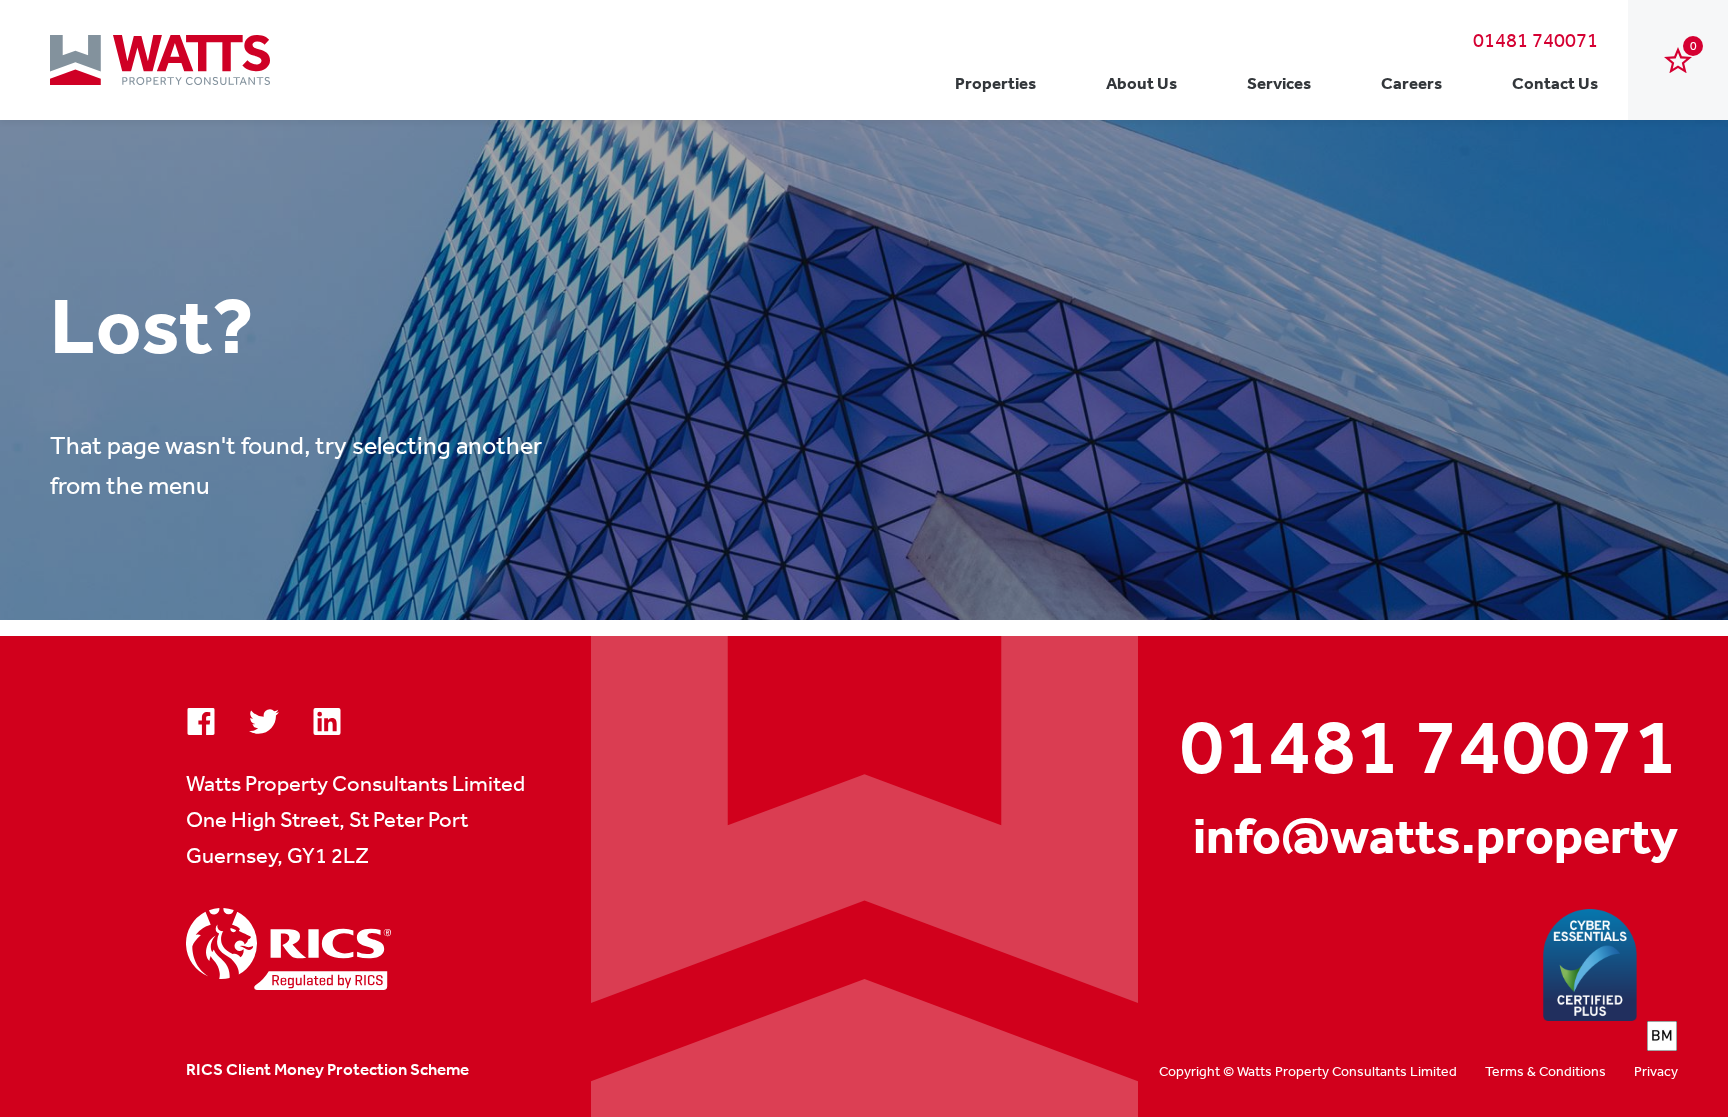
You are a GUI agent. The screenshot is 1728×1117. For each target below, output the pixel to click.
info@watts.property (1435, 835)
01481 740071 (1535, 39)
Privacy (1656, 1071)
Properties (995, 82)
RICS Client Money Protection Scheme (327, 1069)
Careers (1411, 82)
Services (1279, 82)
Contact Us (1555, 82)
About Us (1141, 82)
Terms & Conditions (1545, 1071)
